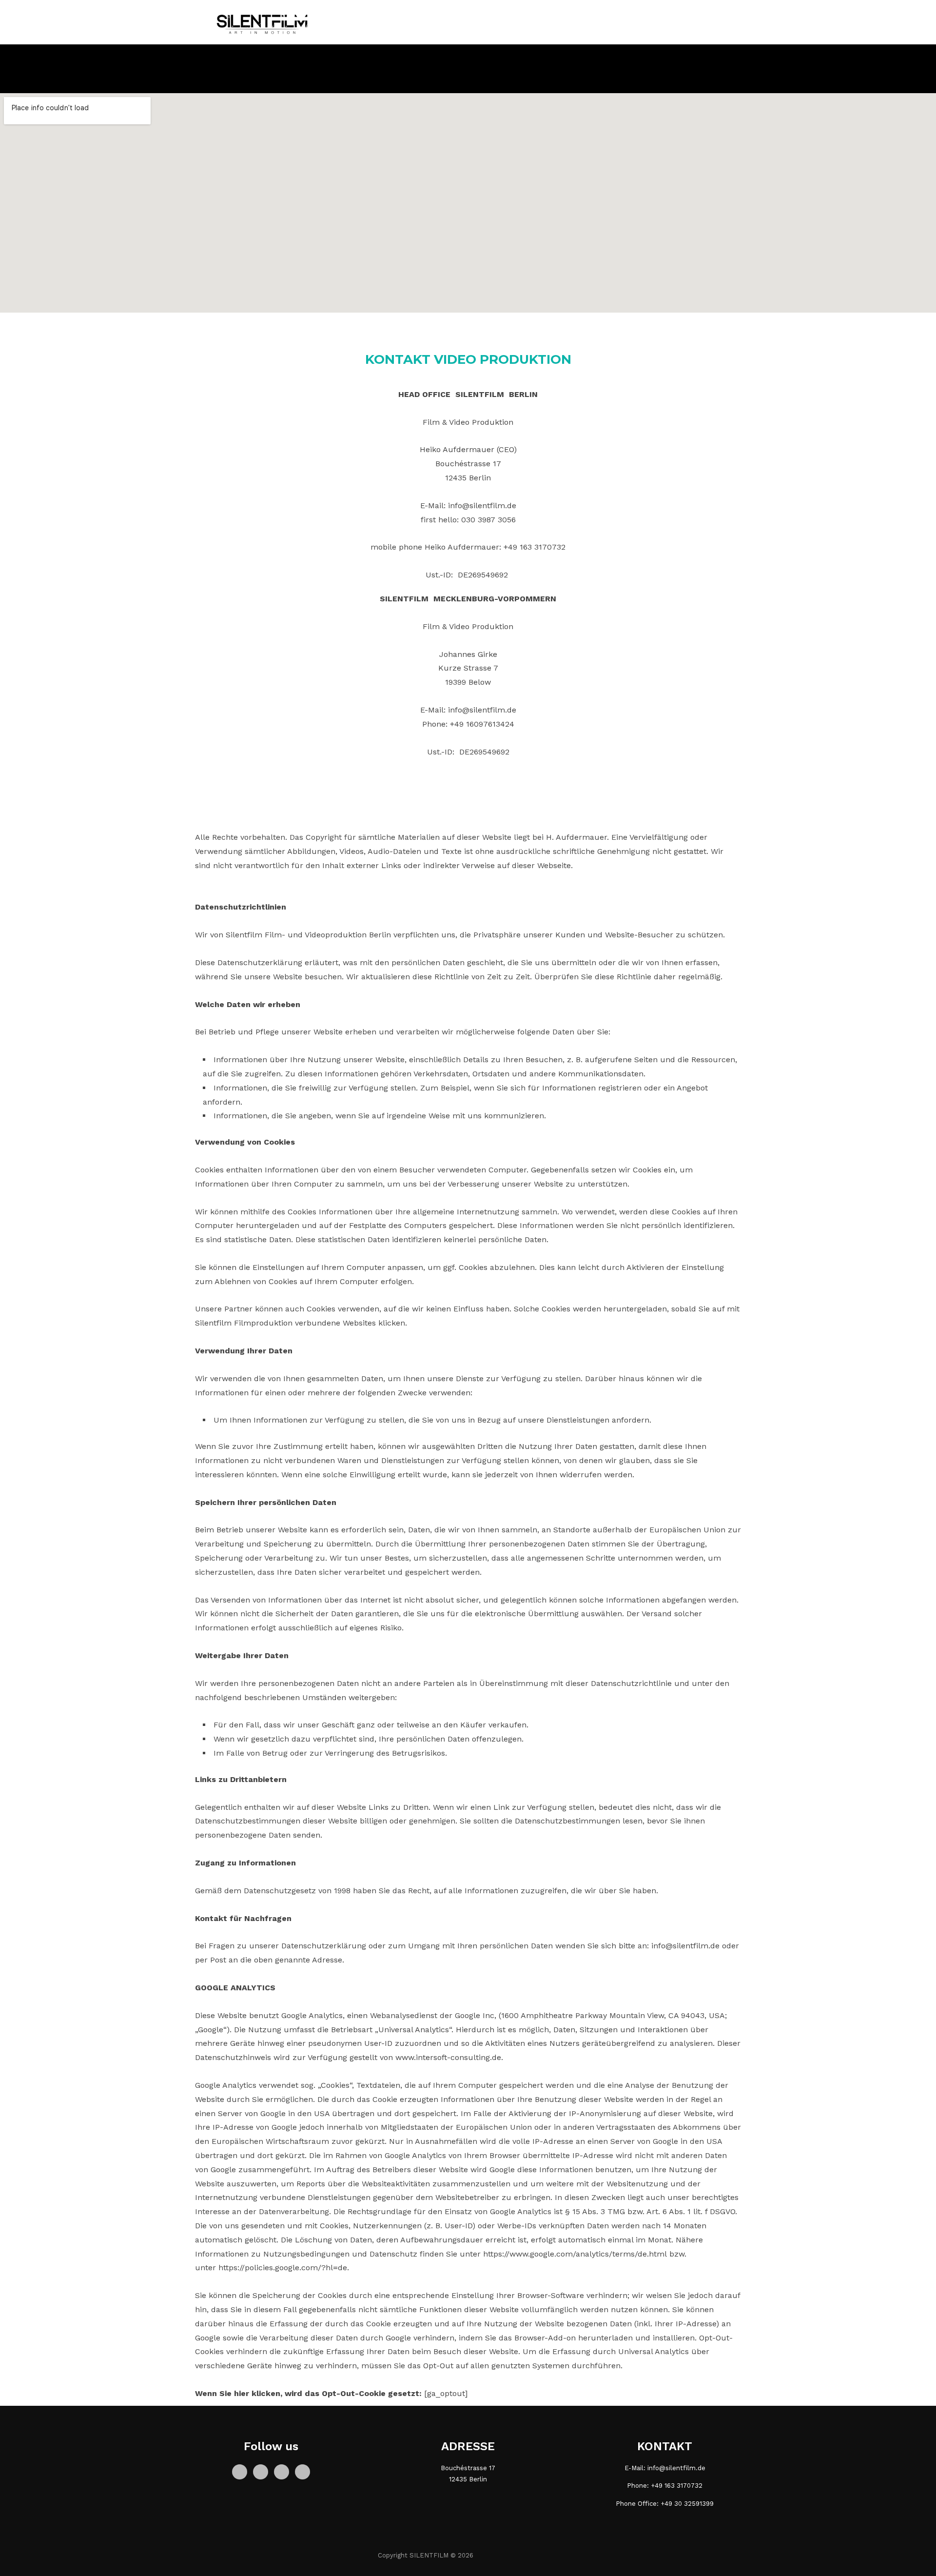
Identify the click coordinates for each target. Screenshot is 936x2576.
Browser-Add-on (545, 2338)
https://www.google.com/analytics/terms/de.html (575, 2254)
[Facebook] (240, 2471)
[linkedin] (282, 2471)
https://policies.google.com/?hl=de (283, 2268)
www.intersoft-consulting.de (448, 2057)
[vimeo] (302, 2471)
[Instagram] (261, 2471)
